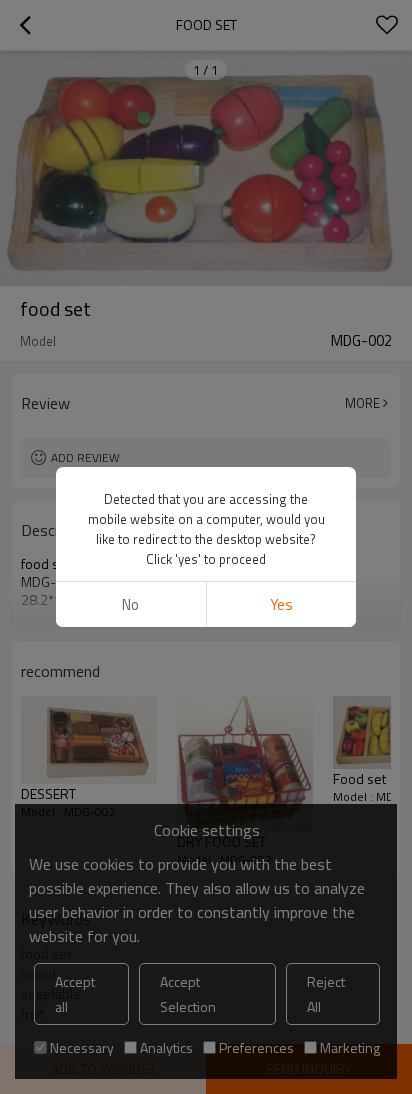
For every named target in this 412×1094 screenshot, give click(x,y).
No (130, 604)
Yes (281, 604)
